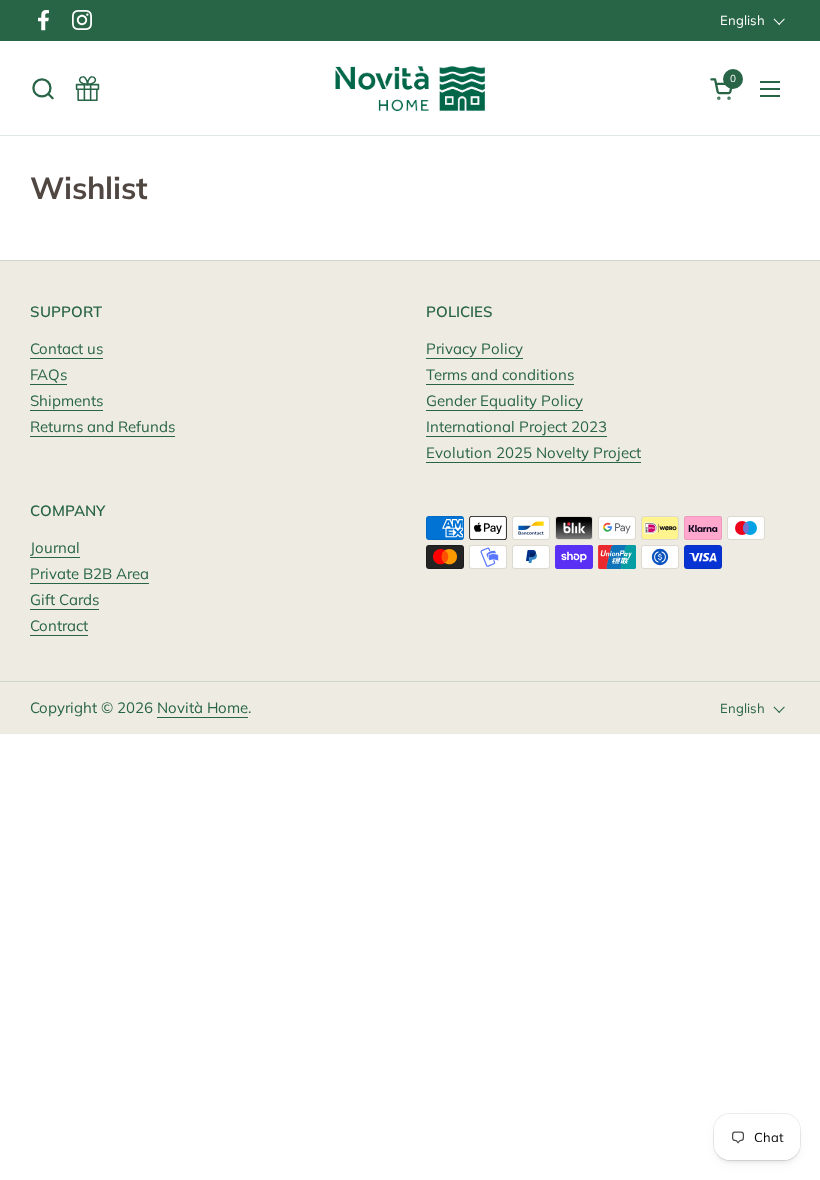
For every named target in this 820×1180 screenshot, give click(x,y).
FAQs (48, 374)
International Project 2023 (516, 426)
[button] (42, 88)
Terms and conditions (500, 374)
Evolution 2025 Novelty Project (533, 452)
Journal (55, 547)
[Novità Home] (410, 88)
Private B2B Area (89, 573)
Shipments (66, 400)
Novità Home (202, 707)
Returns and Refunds (102, 426)
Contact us (66, 348)
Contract (59, 625)
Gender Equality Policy (504, 400)
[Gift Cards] (87, 88)
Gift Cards (64, 599)
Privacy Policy (474, 348)
